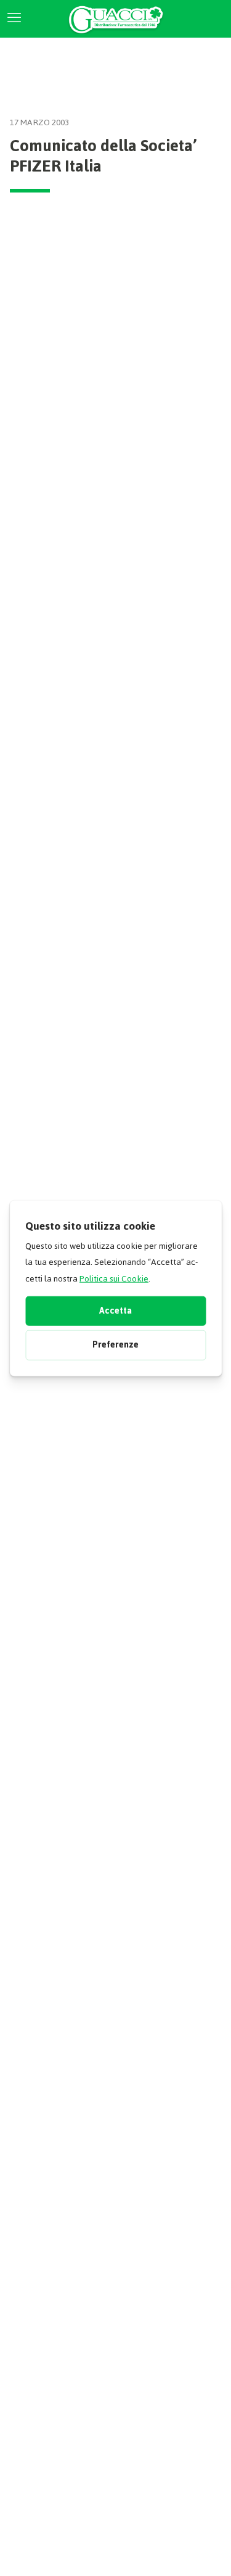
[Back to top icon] (203, 2551)
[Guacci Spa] (115, 19)
